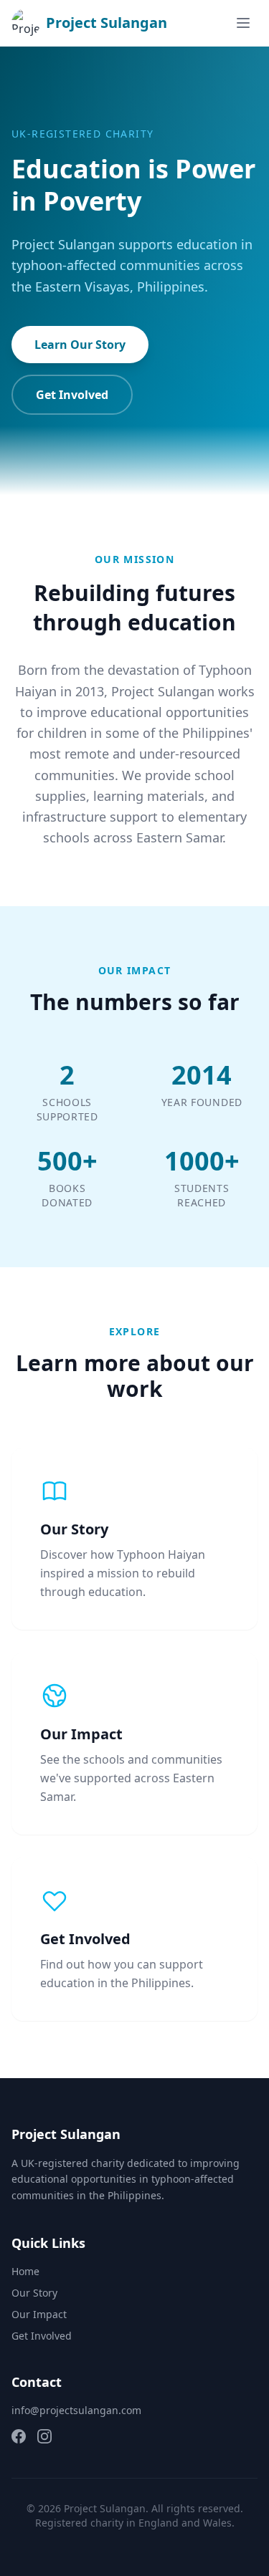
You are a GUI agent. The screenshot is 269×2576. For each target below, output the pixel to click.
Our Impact (39, 2314)
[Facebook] (19, 2436)
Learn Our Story (80, 345)
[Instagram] (44, 2436)
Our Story (34, 2293)
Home (25, 2271)
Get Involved (72, 395)
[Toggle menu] (243, 23)
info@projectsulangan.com (76, 2410)
